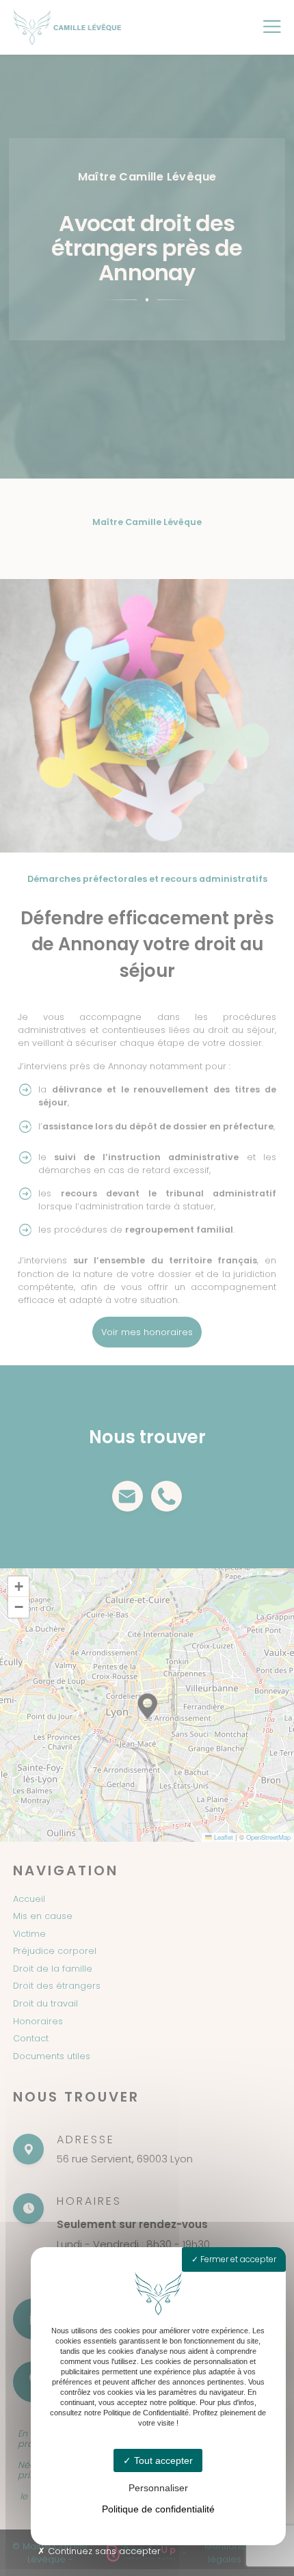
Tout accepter (162, 2460)
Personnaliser (158, 2488)
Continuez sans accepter (103, 2551)
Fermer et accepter (237, 2259)
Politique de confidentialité (158, 2509)
